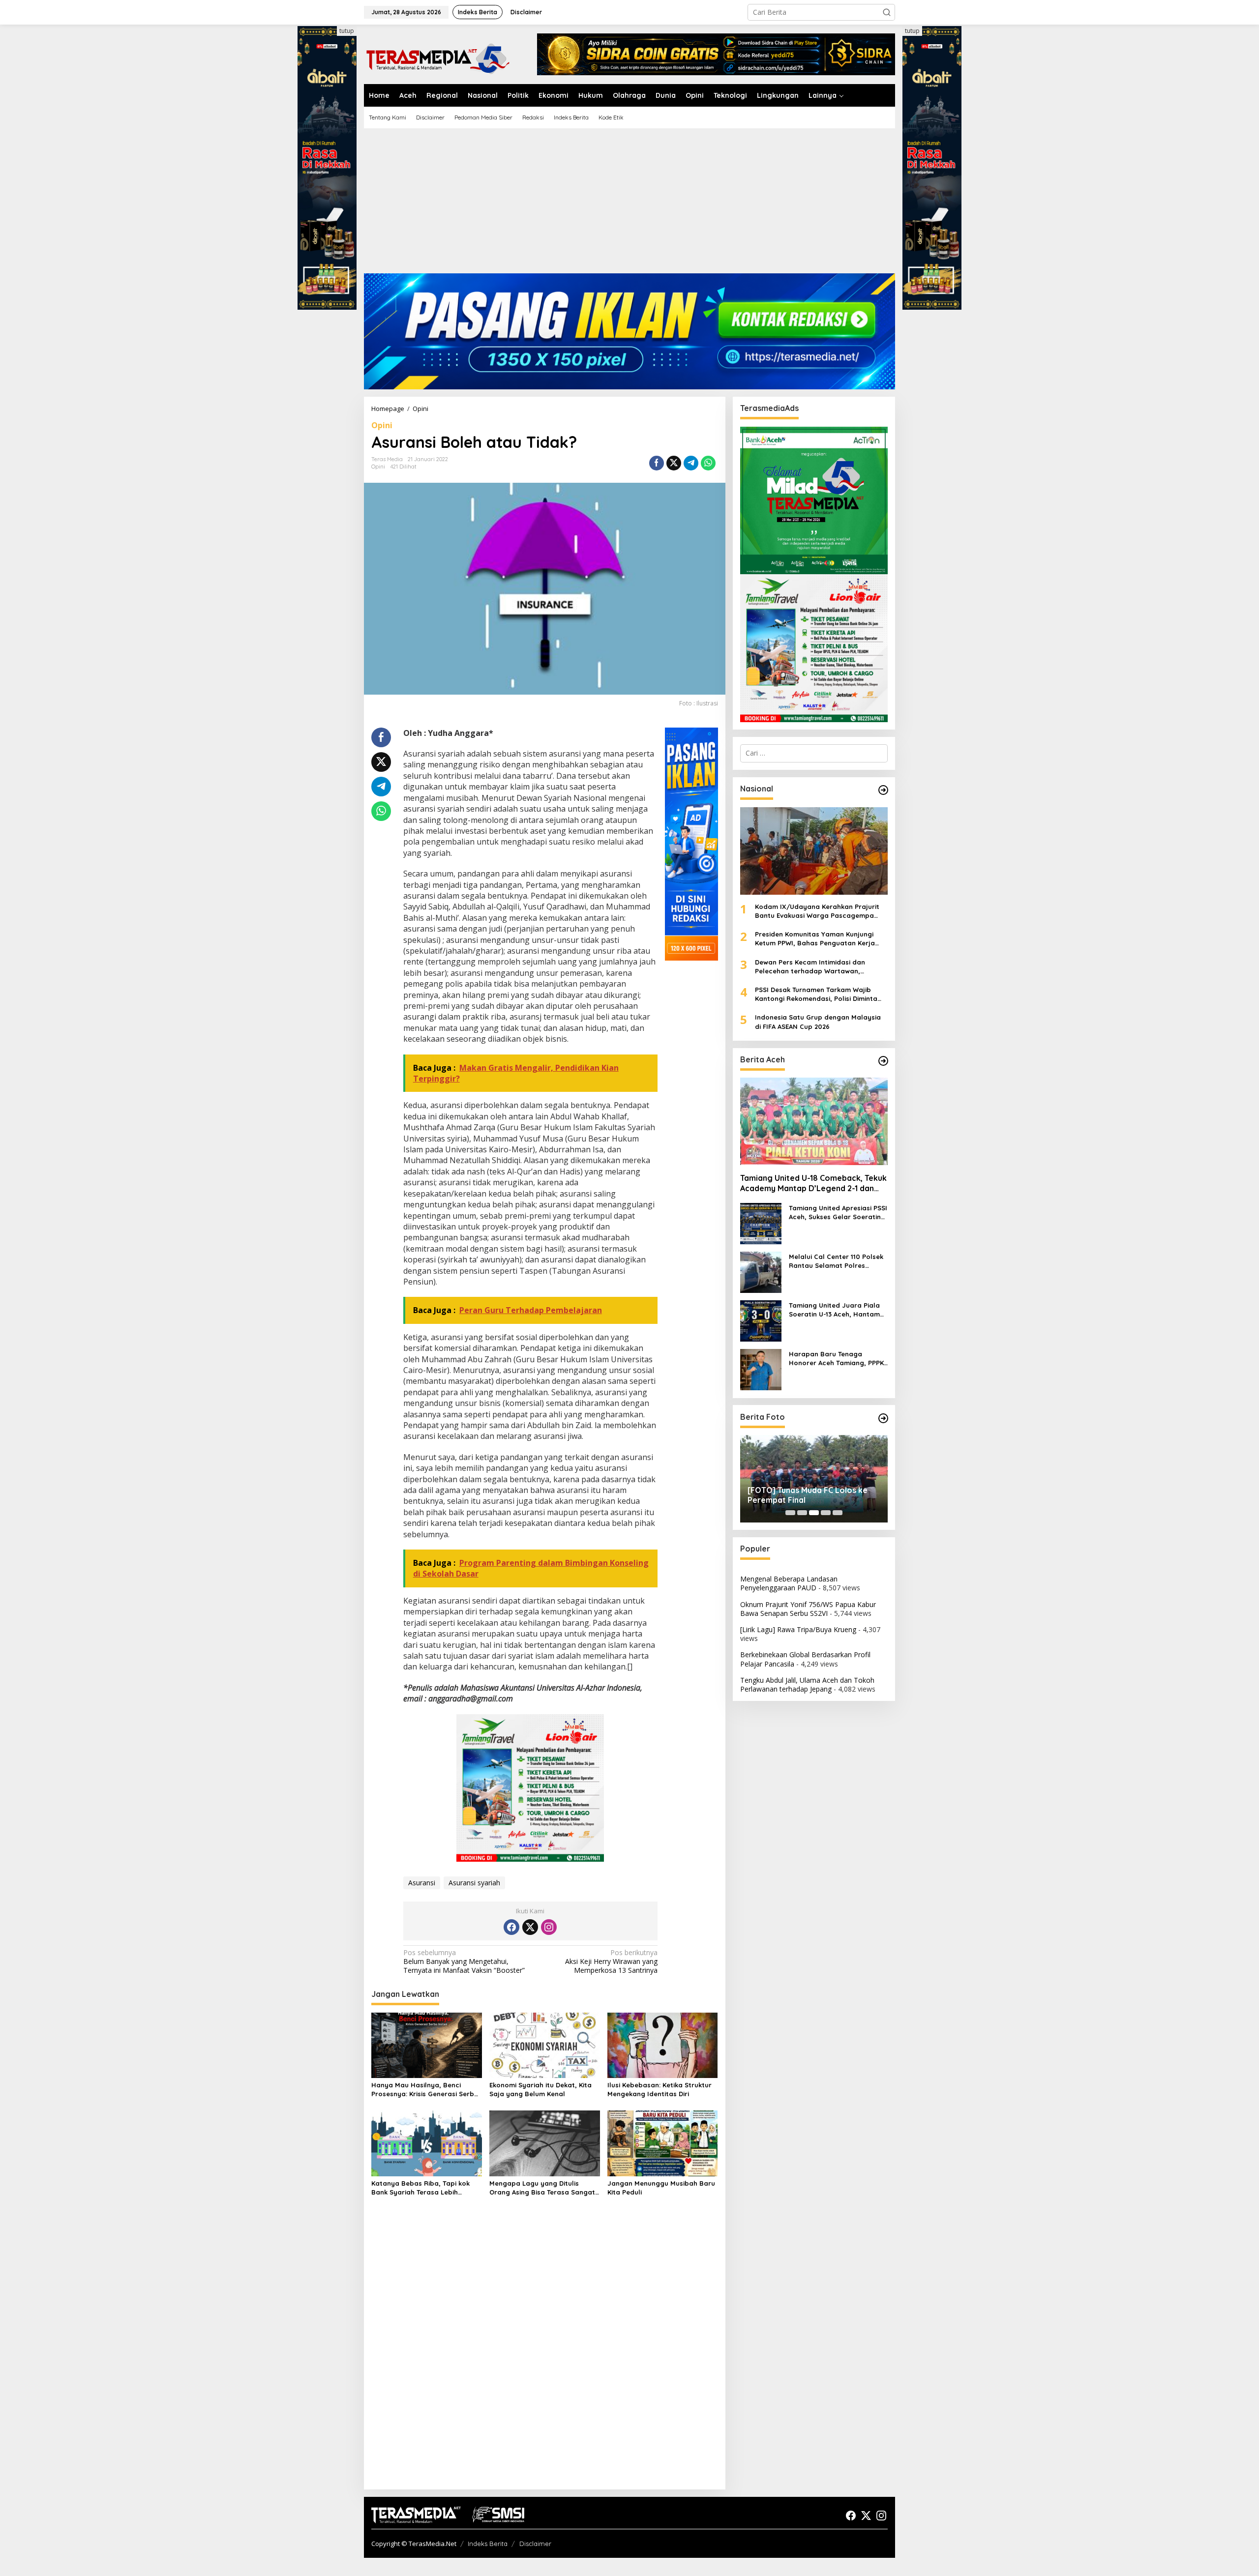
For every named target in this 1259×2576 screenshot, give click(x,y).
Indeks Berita (488, 2544)
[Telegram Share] (691, 463)
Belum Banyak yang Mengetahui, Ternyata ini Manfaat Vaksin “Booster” (464, 1961)
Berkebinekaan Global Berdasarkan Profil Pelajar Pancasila (805, 1659)
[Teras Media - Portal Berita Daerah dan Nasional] (438, 57)
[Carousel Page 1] (790, 1513)
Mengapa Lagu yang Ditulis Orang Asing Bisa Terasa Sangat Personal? (542, 2188)
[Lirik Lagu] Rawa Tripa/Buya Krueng (798, 1629)
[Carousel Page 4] (826, 1513)
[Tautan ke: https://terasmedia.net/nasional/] (883, 790)
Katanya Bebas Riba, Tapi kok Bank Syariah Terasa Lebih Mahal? (420, 2188)
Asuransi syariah (474, 1883)
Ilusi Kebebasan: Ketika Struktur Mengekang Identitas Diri (659, 2089)
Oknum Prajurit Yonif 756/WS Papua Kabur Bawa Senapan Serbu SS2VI (808, 1609)
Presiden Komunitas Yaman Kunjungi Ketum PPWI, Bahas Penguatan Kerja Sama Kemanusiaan (815, 939)
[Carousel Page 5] (838, 1513)
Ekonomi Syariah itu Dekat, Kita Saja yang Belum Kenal (540, 2089)
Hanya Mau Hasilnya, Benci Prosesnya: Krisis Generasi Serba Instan (425, 2090)
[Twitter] (530, 1927)
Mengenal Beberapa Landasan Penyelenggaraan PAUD (789, 1583)
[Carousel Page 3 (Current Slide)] (814, 1513)
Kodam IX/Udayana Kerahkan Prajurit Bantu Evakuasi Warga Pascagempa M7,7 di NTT (817, 911)
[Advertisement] (629, 205)
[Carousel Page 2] (802, 1513)
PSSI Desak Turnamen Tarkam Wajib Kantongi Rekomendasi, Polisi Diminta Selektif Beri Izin (816, 994)
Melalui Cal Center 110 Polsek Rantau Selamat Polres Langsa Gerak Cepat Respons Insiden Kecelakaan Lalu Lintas (838, 1261)
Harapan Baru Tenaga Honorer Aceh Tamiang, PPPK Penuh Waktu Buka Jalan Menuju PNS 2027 (836, 1358)
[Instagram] (549, 1927)
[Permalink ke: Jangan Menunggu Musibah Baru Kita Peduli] (663, 2143)
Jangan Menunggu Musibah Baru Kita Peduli (661, 2188)
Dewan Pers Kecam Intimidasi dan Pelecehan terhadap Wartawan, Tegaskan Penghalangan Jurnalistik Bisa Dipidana (821, 966)
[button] (887, 12)
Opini (382, 425)
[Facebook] (511, 1927)
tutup (347, 31)
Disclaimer (535, 2544)
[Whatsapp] (708, 463)
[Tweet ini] (674, 463)
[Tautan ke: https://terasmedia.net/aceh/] (883, 1061)
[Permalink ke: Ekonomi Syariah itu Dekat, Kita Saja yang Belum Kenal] (545, 2045)
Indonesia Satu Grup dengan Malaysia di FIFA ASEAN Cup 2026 (818, 1022)
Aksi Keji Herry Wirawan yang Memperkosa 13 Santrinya (611, 1961)
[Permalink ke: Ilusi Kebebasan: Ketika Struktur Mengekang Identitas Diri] (663, 2045)
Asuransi (422, 1883)
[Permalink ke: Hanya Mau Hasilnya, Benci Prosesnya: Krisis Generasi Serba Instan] (427, 2045)
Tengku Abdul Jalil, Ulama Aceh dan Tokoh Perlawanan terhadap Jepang (807, 1684)
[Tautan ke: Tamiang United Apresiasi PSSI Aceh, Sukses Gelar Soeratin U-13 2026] (761, 1223)
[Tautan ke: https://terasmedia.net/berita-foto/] (883, 1418)
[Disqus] (545, 2355)
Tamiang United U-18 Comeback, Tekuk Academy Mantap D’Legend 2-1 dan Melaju (813, 1183)
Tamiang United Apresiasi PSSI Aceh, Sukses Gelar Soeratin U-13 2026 (838, 1212)
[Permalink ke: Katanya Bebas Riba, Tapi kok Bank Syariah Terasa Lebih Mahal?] (427, 2143)
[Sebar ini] (657, 463)
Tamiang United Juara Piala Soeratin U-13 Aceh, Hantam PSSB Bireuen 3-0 (834, 1309)
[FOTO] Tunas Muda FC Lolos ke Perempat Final (808, 1495)
